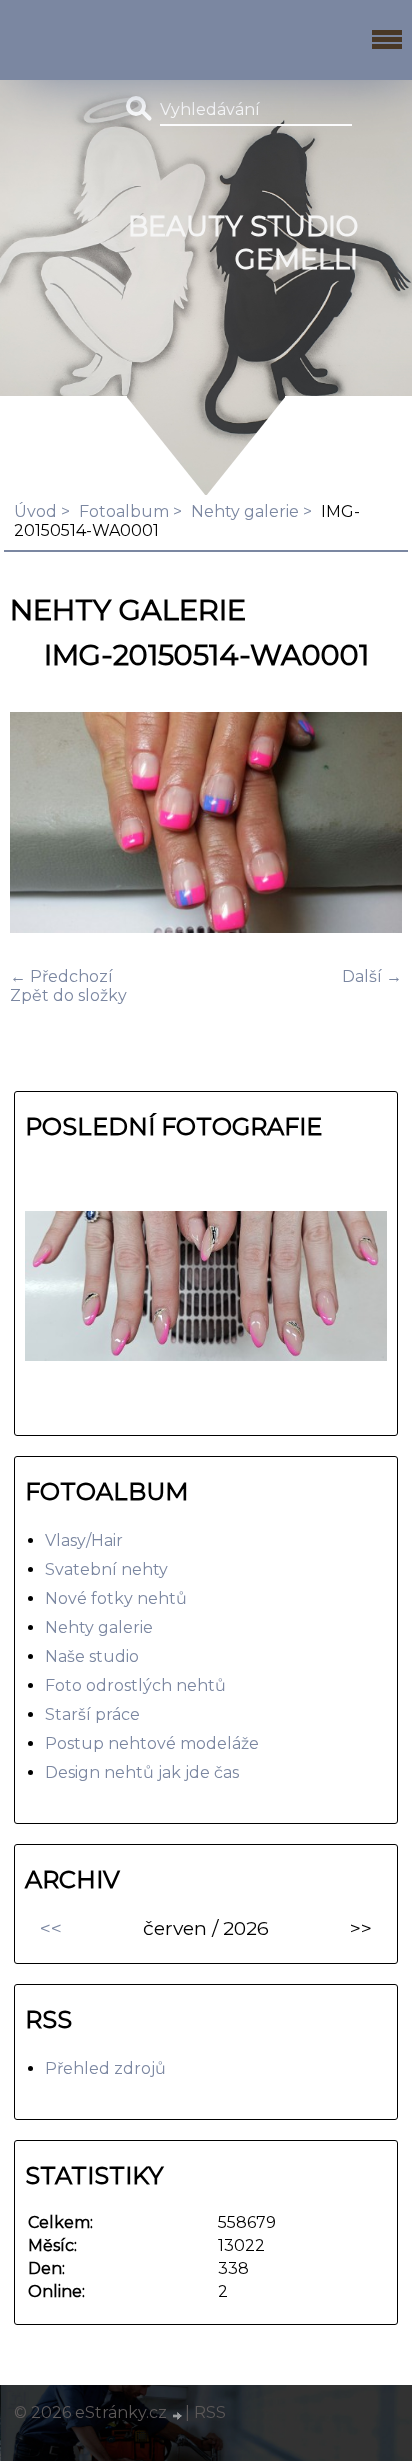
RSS (210, 2412)
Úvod (35, 511)
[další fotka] (369, 824)
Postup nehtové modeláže (152, 1743)
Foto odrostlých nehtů (135, 1685)
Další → (372, 976)
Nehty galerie (245, 511)
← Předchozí (61, 976)
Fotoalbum (124, 511)
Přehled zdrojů (105, 2068)
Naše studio (92, 1656)
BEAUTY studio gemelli (243, 243)
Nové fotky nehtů (116, 1598)
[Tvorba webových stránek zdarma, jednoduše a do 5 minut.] (178, 2415)
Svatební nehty (106, 1569)
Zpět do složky (68, 995)
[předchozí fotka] (42, 824)
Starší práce (92, 1714)
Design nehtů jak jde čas (142, 1772)
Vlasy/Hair (84, 1540)
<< (51, 1928)
